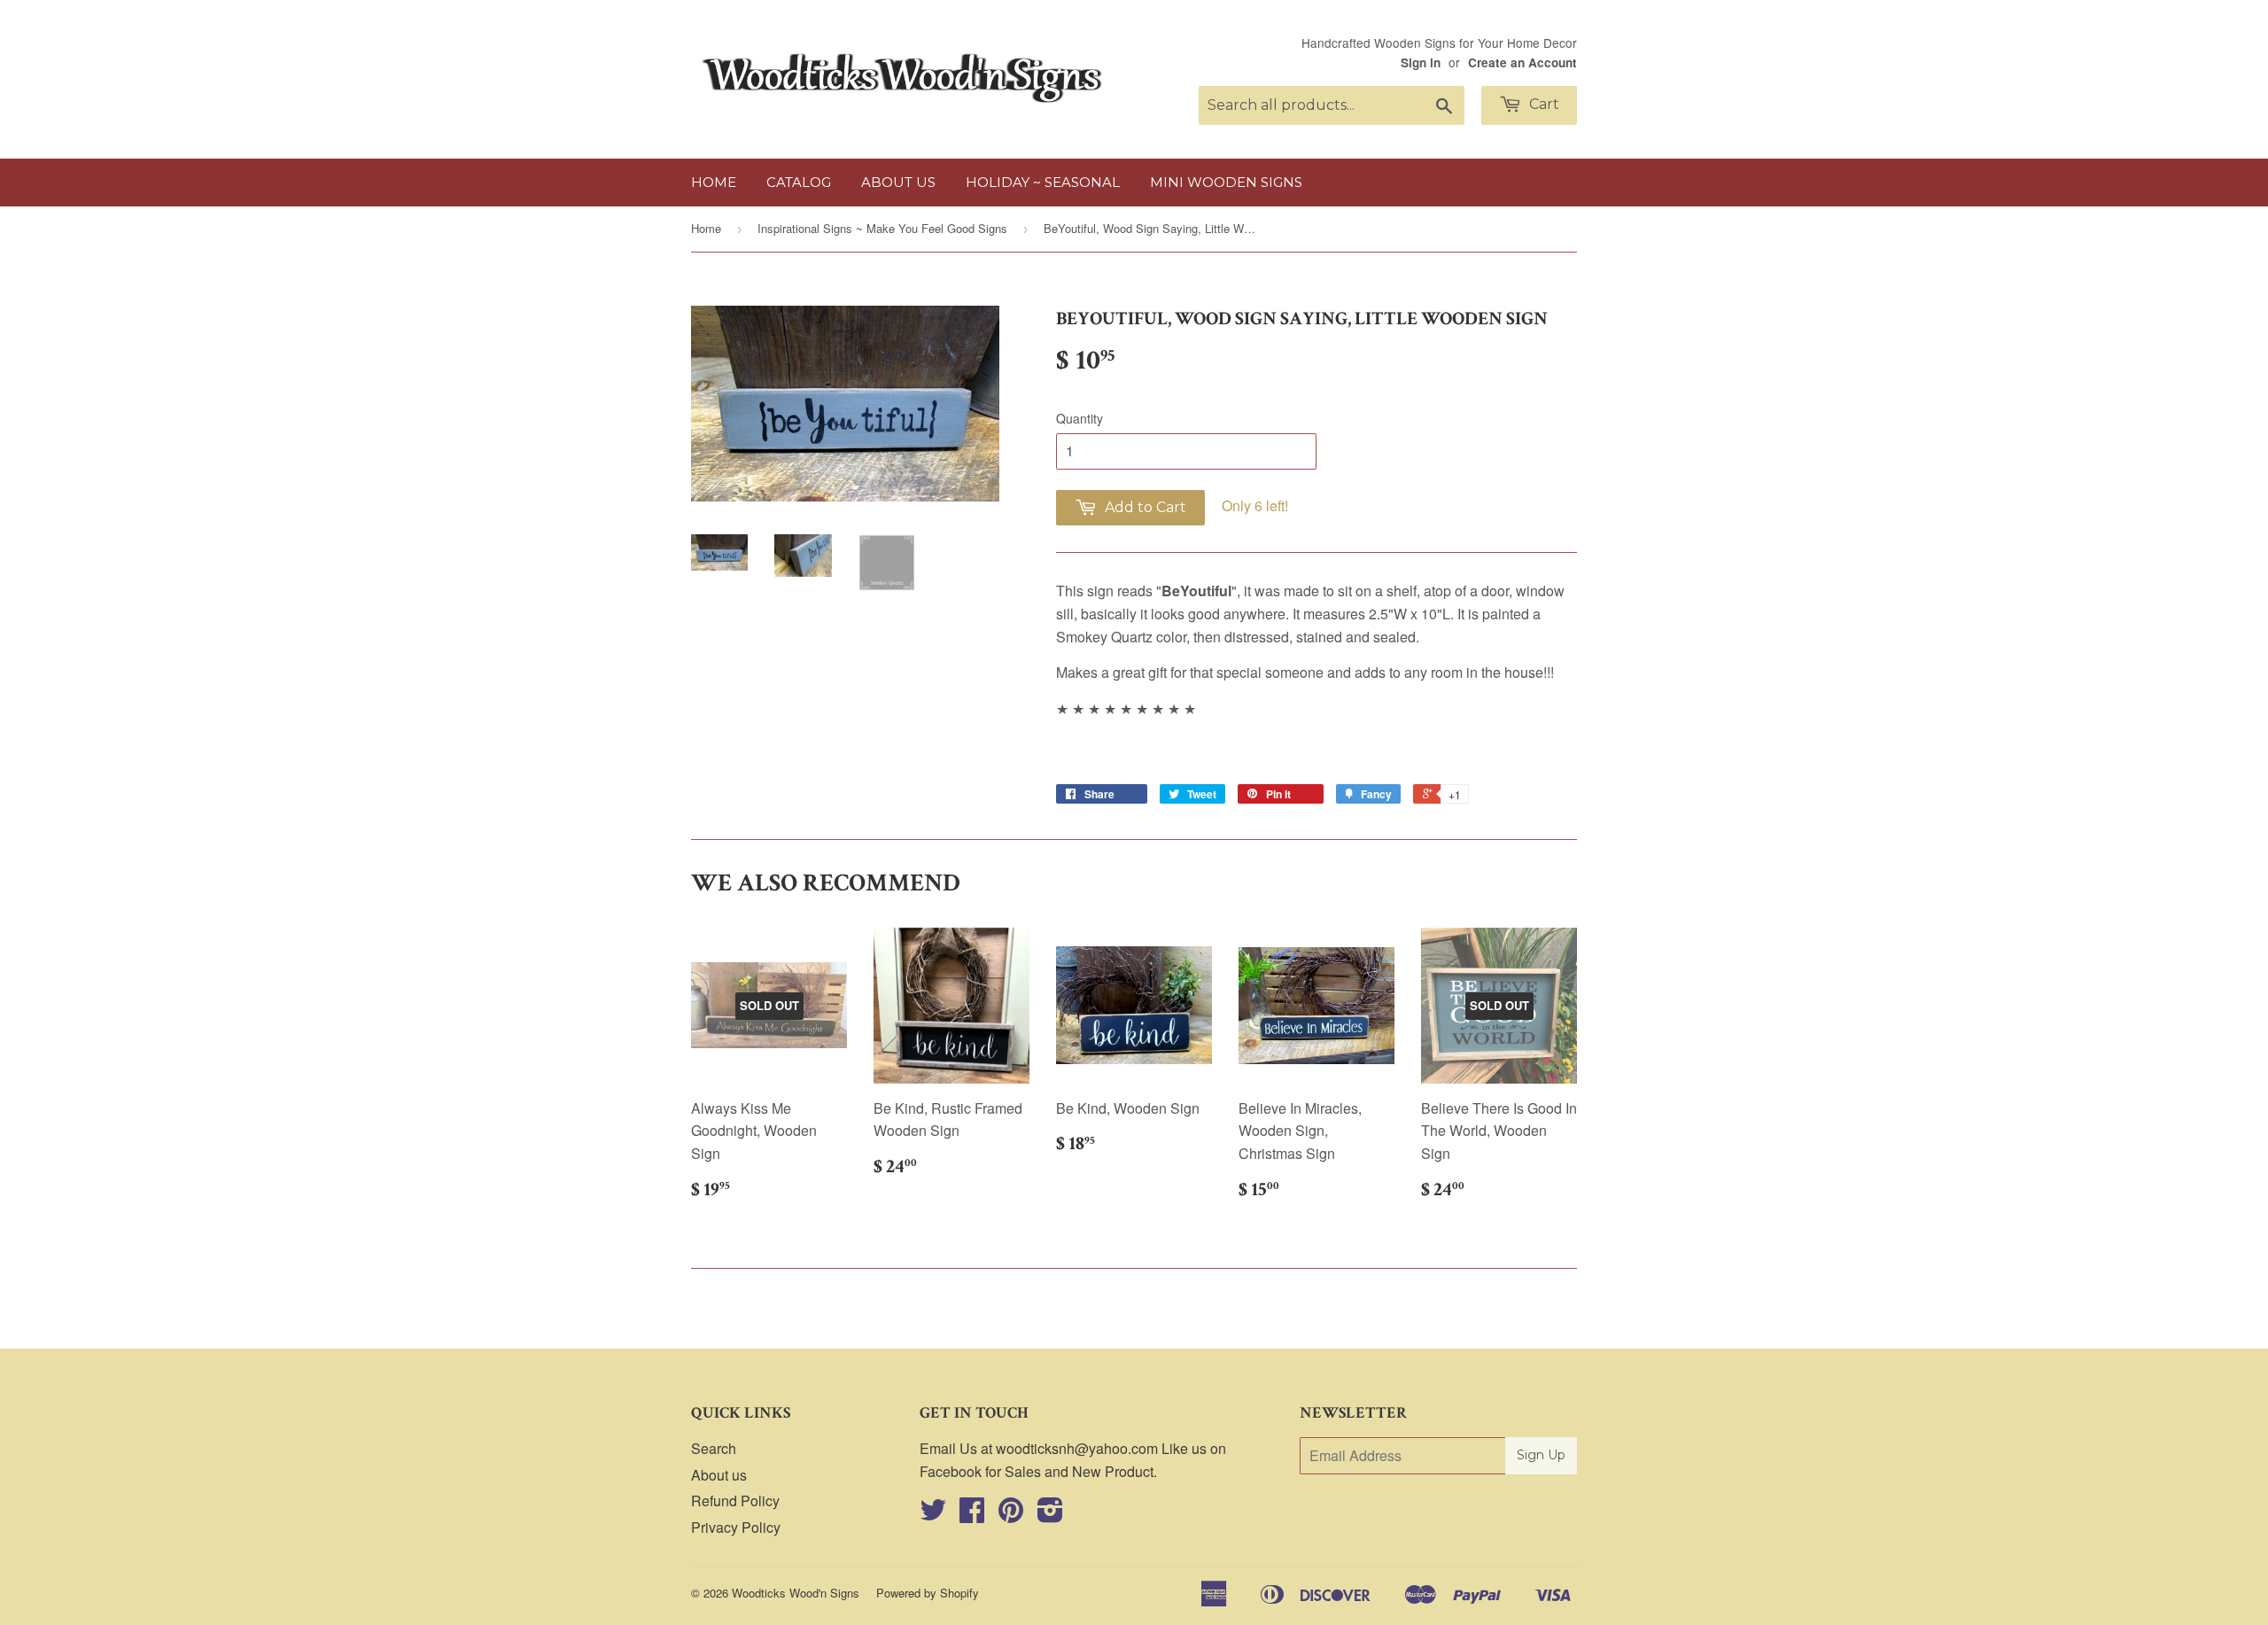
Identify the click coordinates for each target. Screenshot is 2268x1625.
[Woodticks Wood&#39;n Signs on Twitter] (933, 1515)
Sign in (1421, 62)
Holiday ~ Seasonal (1043, 182)
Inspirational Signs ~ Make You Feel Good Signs (882, 228)
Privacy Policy (736, 1527)
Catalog (799, 182)
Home (714, 182)
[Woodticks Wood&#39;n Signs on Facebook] (972, 1515)
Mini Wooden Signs (1226, 182)
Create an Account (1522, 62)
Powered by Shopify (928, 1593)
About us (898, 182)
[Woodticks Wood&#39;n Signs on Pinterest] (1011, 1515)
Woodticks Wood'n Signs (796, 1593)
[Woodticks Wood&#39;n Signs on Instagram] (1050, 1515)
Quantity (1080, 418)
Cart (1542, 104)
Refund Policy (735, 1501)
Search (714, 1448)
